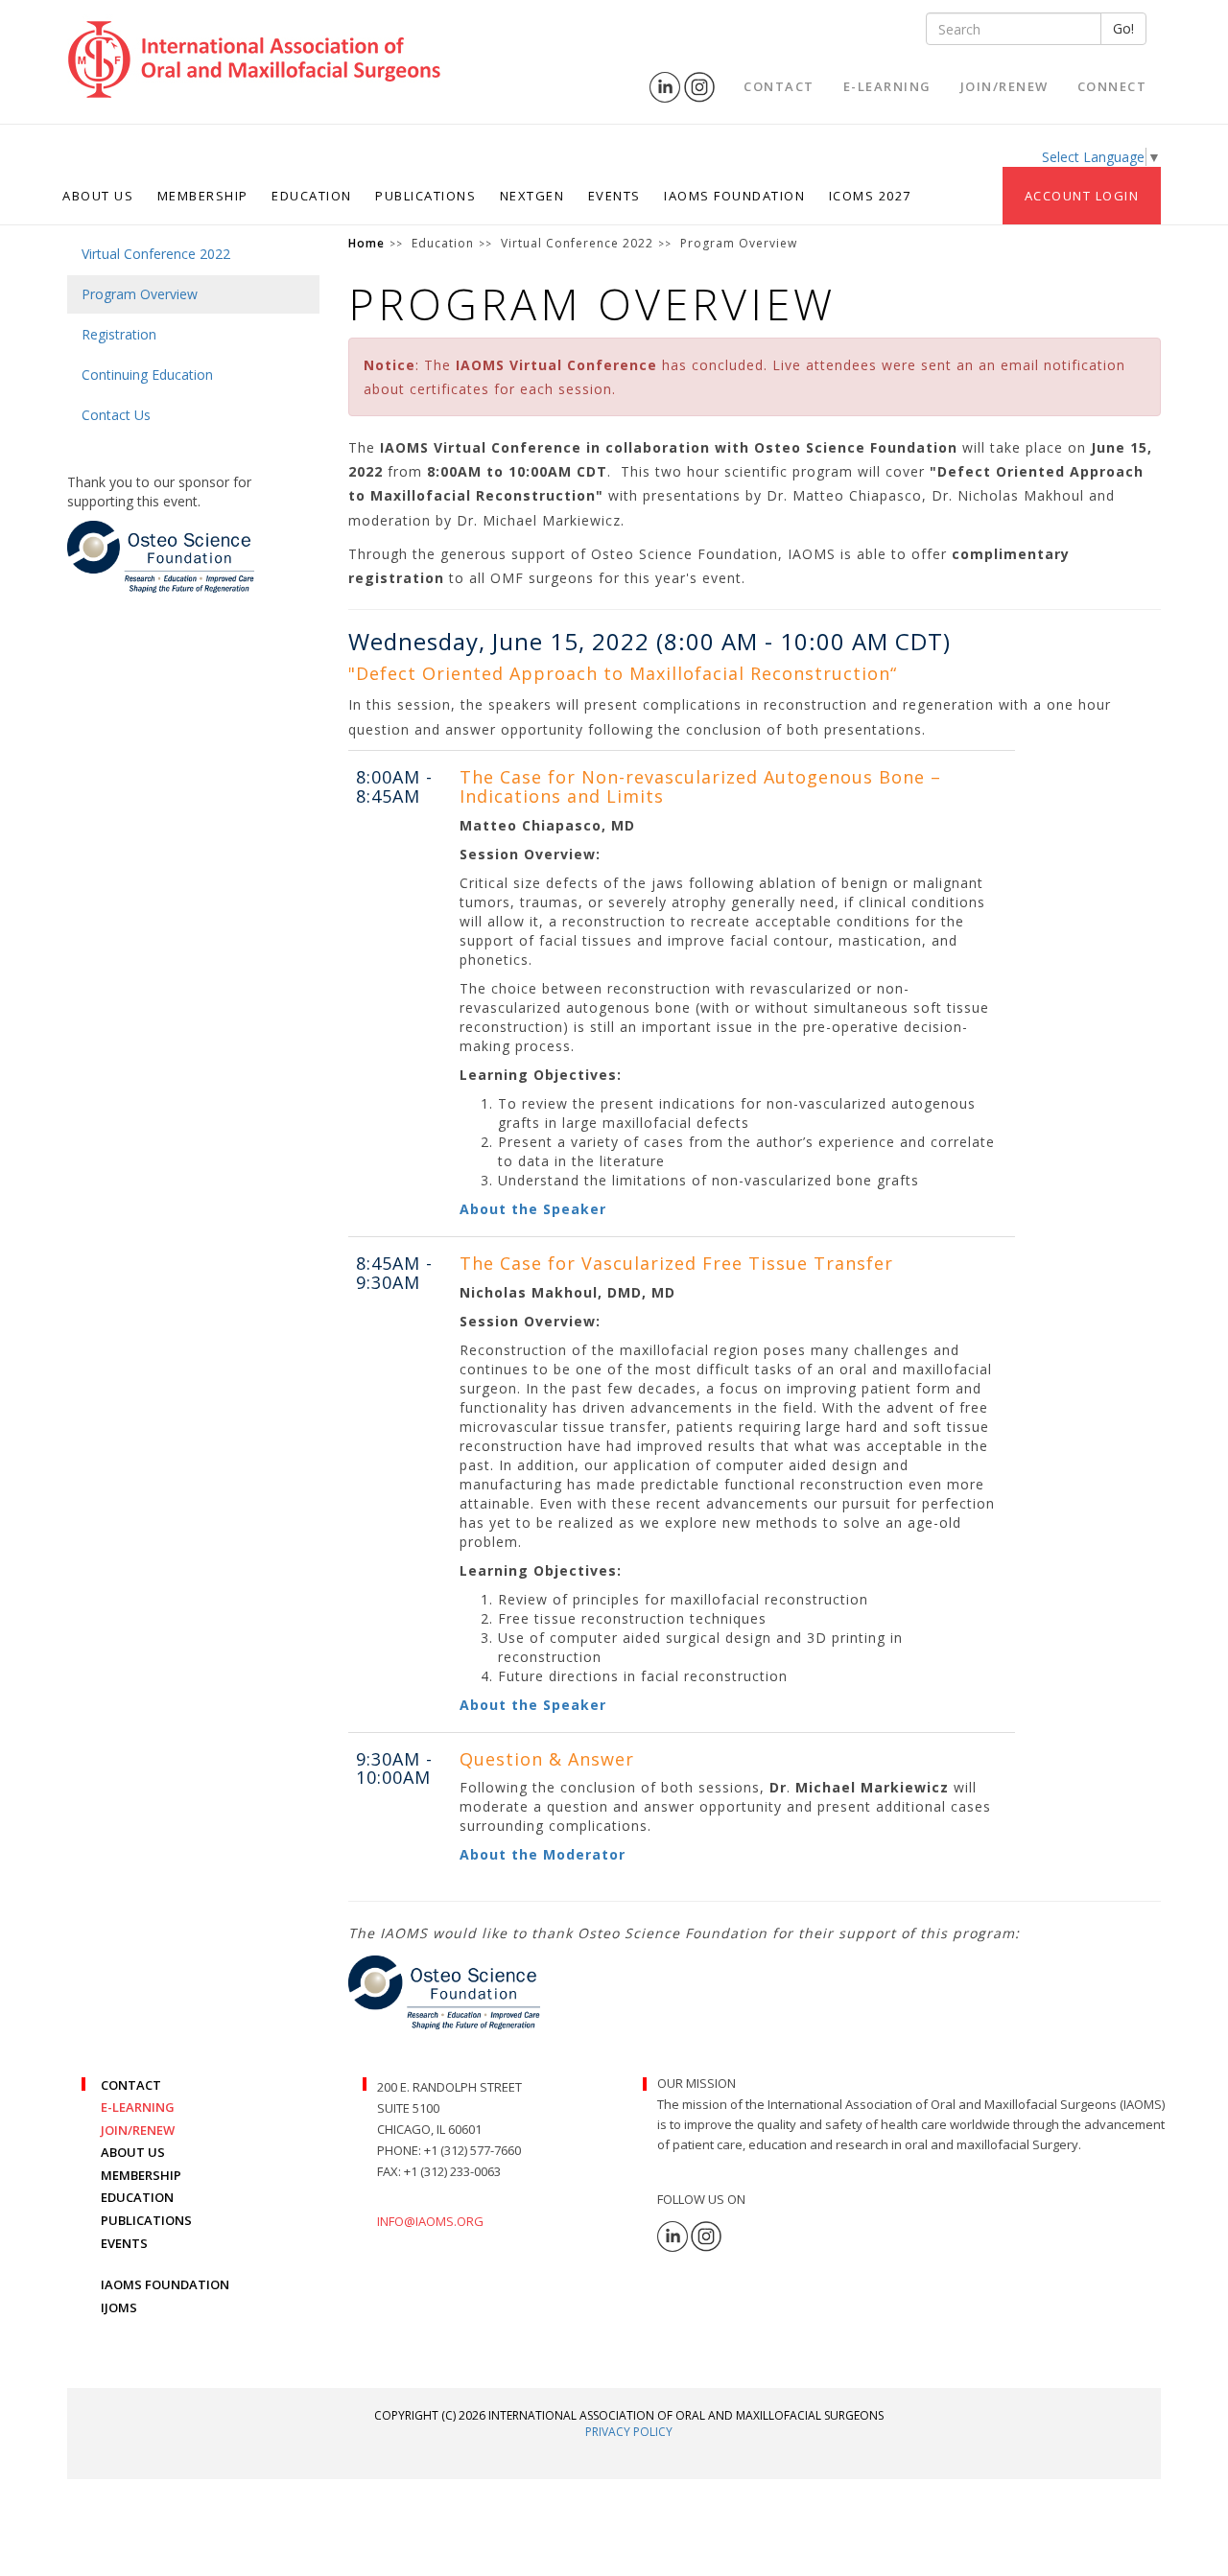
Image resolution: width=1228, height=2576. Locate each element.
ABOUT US (133, 2152)
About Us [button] (98, 196)
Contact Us (116, 415)
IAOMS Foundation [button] (734, 196)
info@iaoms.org (430, 2221)
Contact (779, 86)
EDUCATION (137, 2197)
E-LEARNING (138, 2107)
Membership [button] (203, 196)
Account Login (1082, 196)
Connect (1112, 86)
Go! (1123, 28)
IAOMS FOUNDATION (165, 2284)
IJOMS (119, 2307)
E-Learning (887, 86)
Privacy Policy (629, 2432)
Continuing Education (147, 375)
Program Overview (140, 294)
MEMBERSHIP (141, 2175)
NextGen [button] (532, 196)
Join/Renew (1004, 86)
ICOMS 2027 (870, 196)
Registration (119, 334)
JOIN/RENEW (138, 2130)
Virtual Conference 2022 (156, 254)
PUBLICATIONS (146, 2220)
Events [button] (614, 196)
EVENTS (124, 2243)
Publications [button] (425, 196)
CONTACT (131, 2085)
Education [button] (312, 196)
